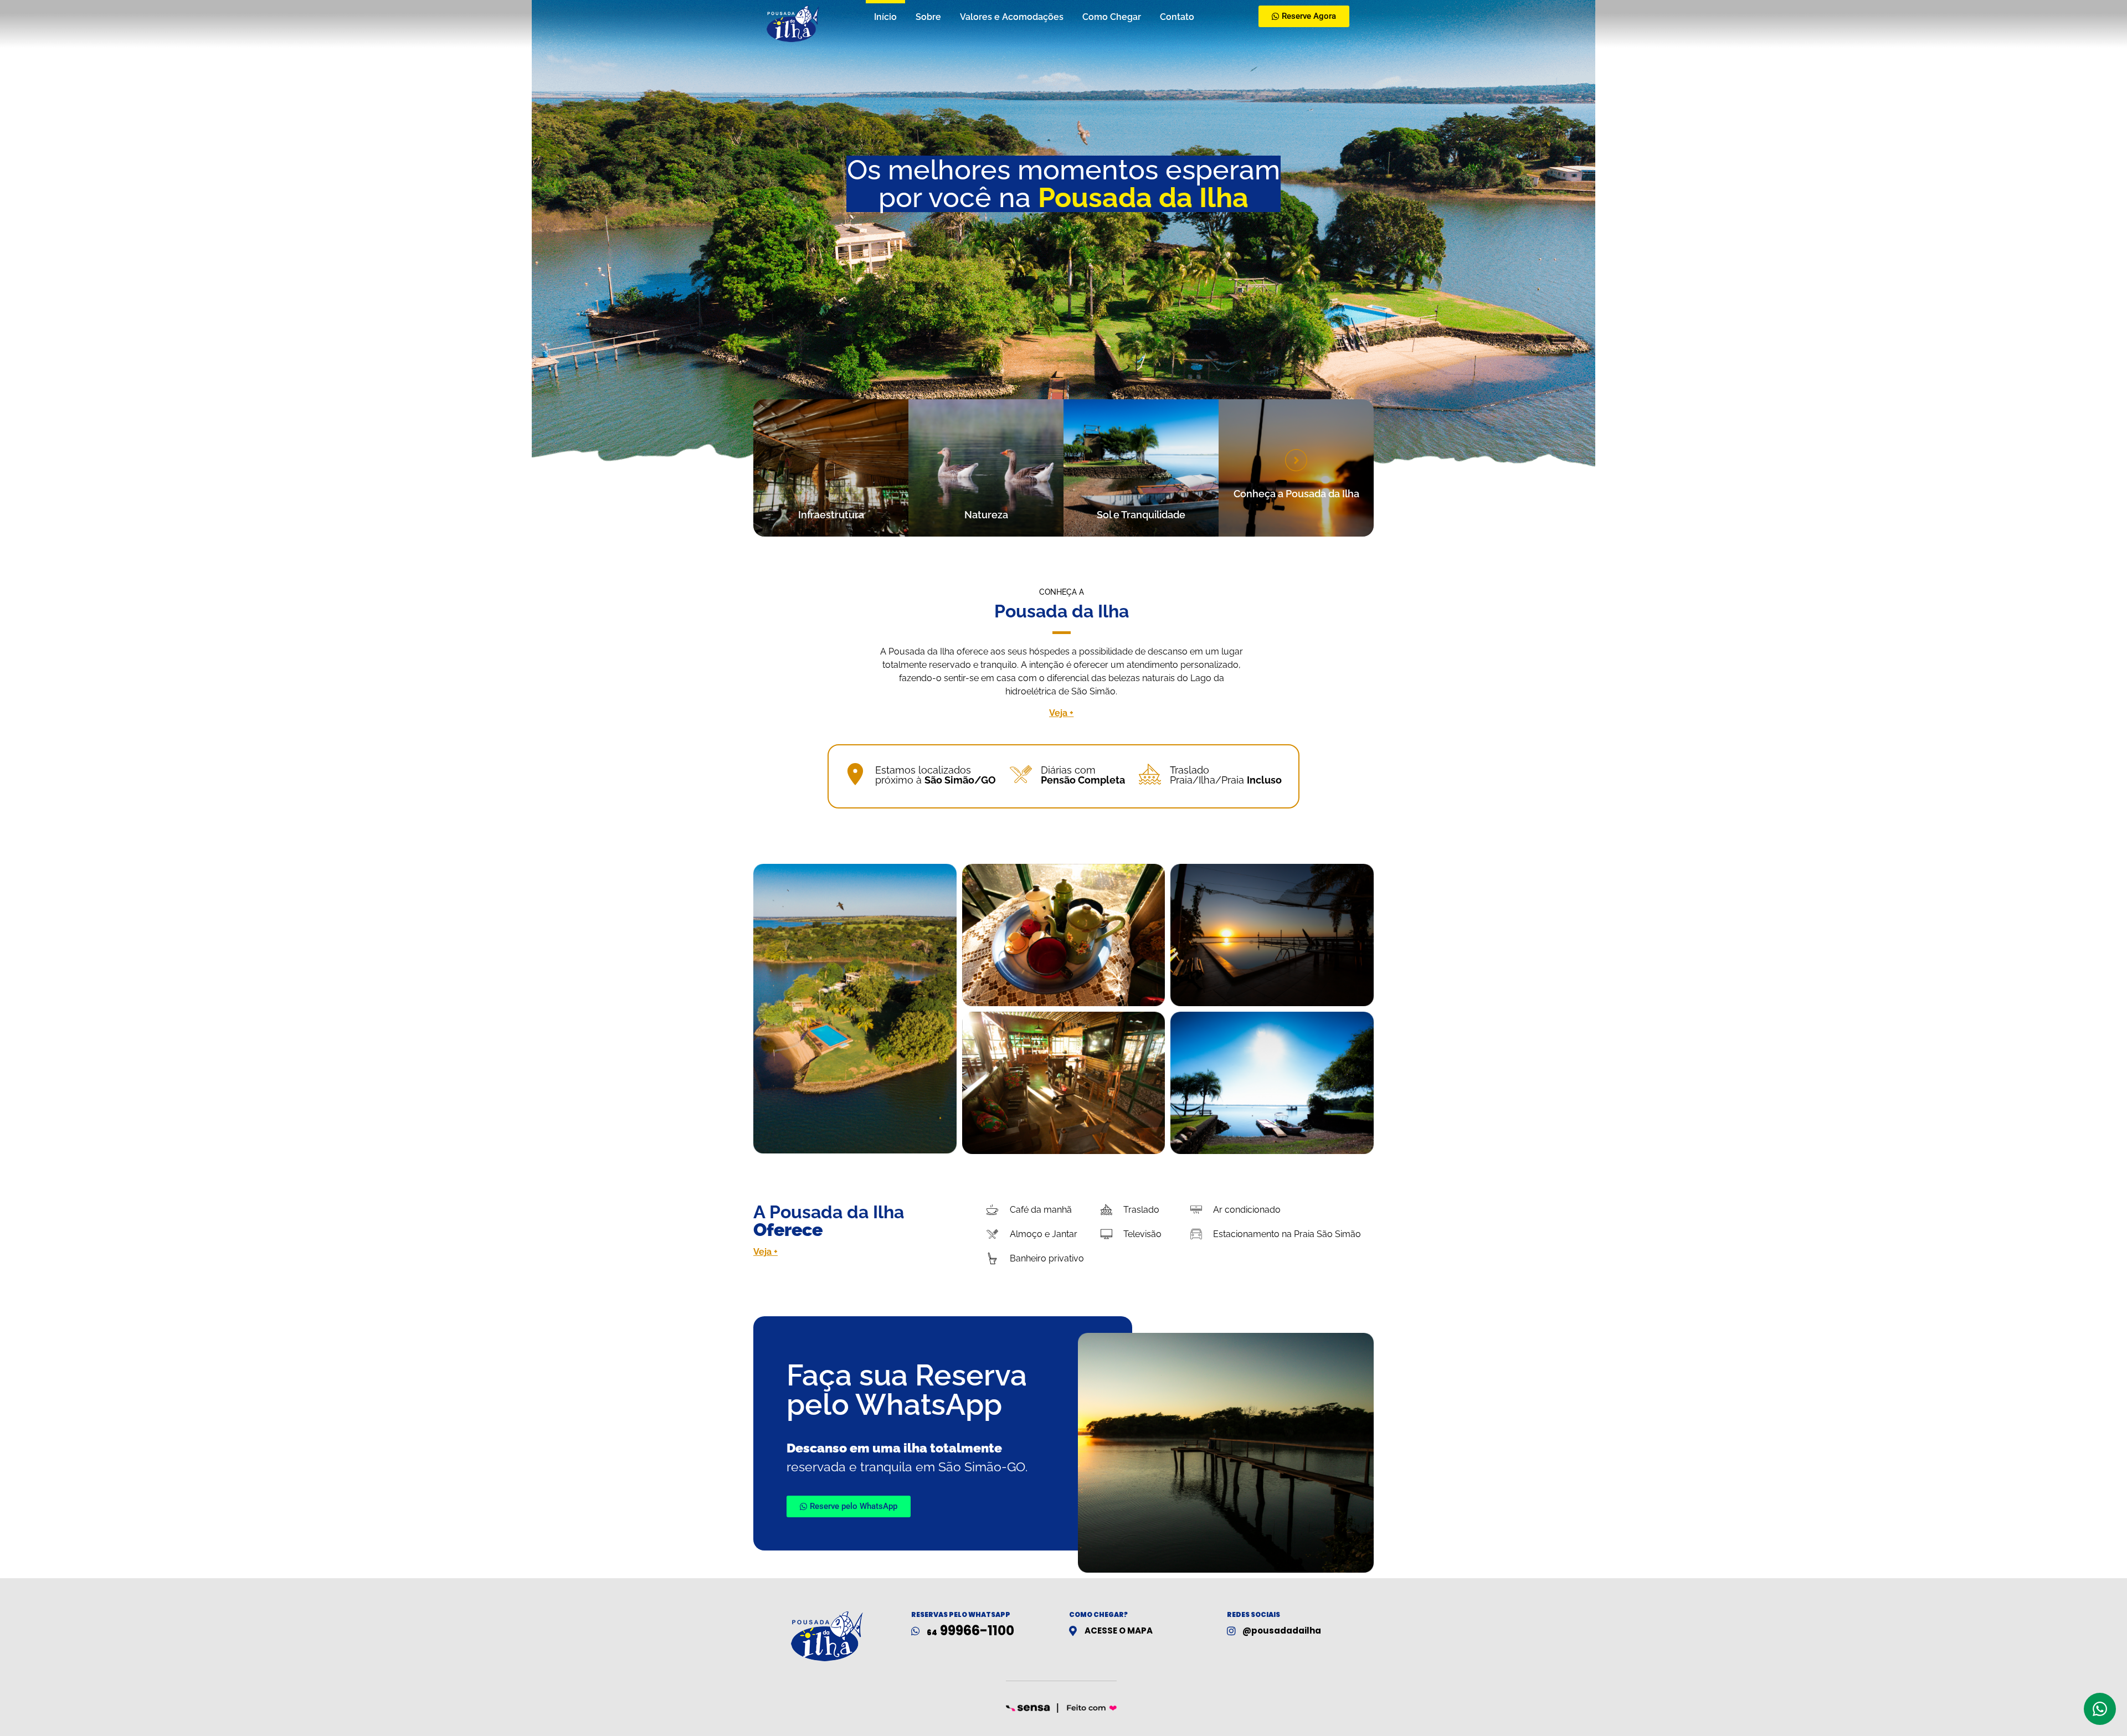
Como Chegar (1112, 17)
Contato (1177, 17)
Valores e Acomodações (1012, 17)
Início (885, 17)
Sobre (928, 17)
